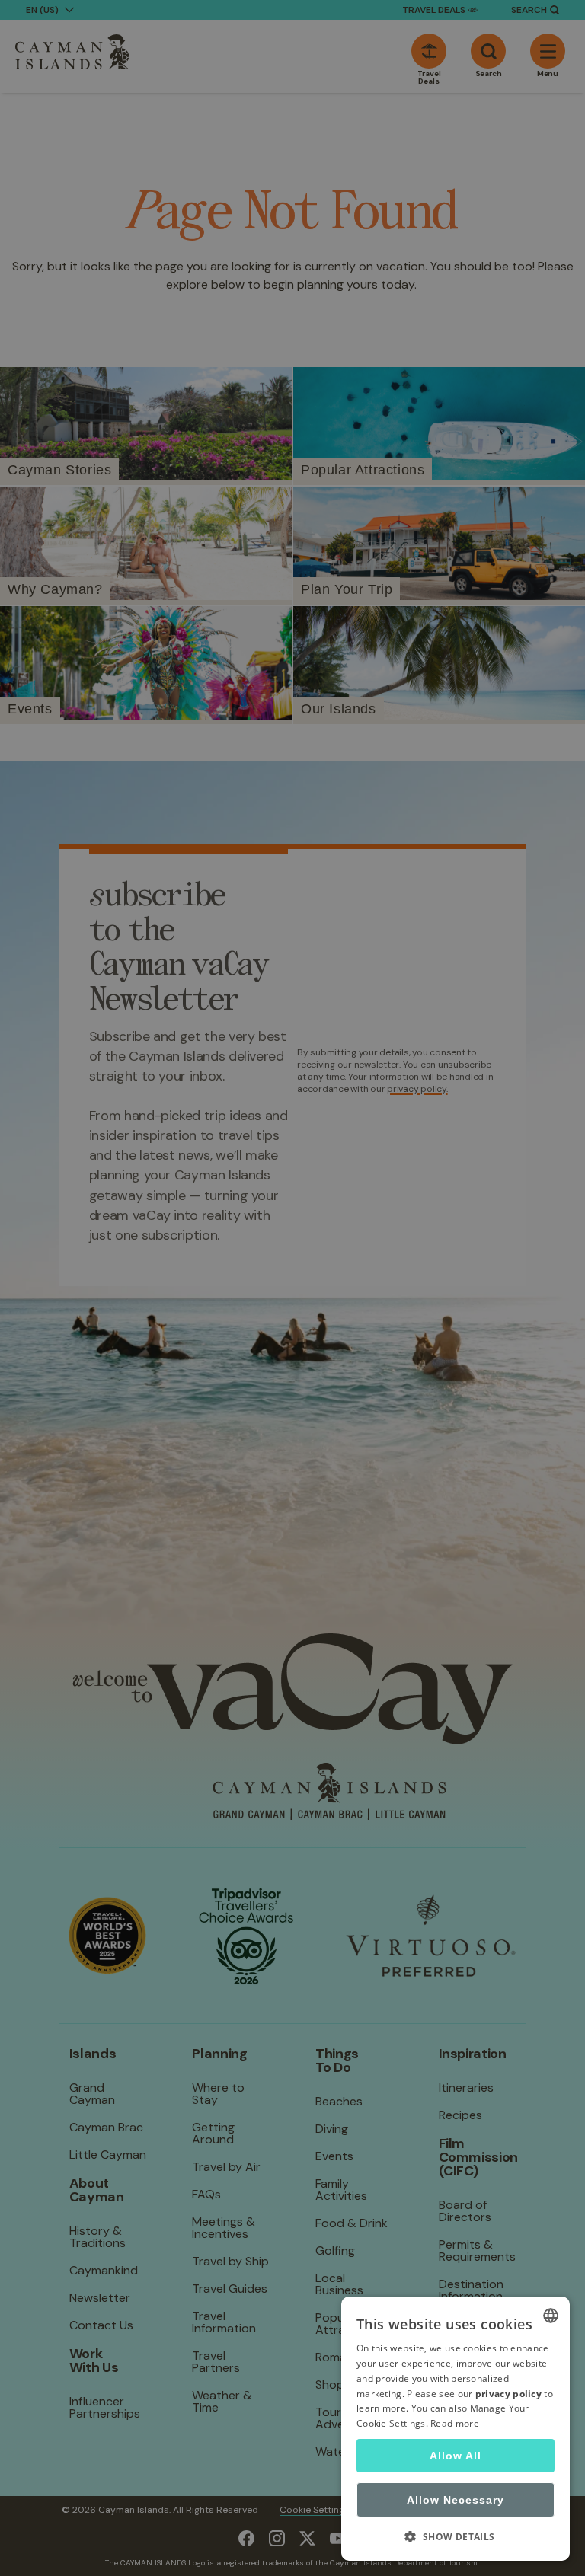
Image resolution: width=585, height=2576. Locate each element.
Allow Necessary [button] (456, 2500)
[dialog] (456, 2429)
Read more (455, 2423)
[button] (456, 2536)
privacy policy (508, 2394)
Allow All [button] (456, 2456)
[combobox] (551, 2316)
